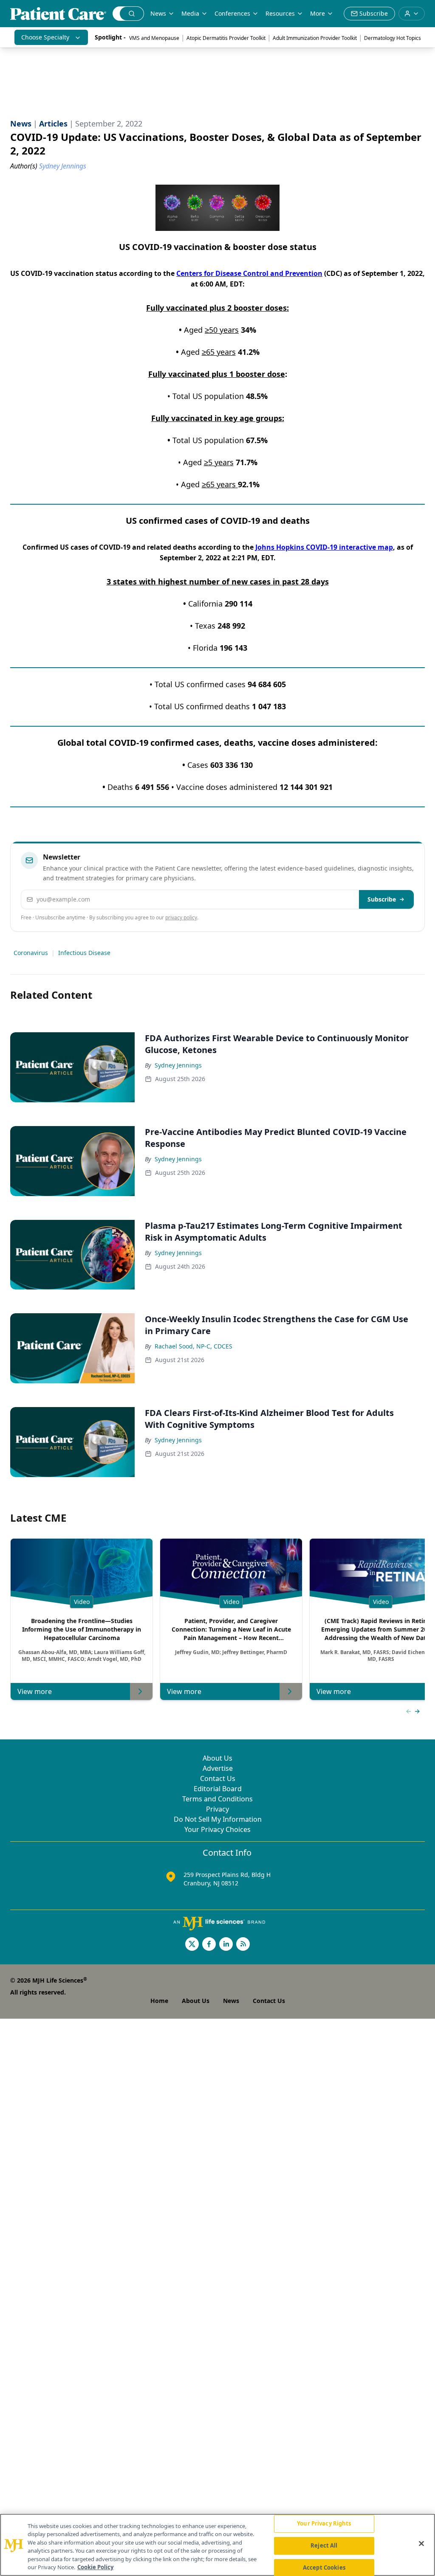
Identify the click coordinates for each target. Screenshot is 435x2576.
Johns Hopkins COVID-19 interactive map (324, 547)
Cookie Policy (95, 2567)
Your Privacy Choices (217, 1829)
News (158, 13)
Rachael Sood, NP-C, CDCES (193, 1346)
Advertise (218, 1768)
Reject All (324, 2545)
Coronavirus (31, 953)
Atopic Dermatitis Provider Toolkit (226, 38)
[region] (217, 2545)
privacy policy (181, 917)
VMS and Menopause (154, 38)
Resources (280, 13)
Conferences (232, 13)
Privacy (217, 1809)
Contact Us (218, 1778)
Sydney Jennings (178, 1065)
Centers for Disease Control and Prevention (249, 273)
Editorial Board (218, 1789)
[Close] (421, 2544)
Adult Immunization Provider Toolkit (315, 38)
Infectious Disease (84, 953)
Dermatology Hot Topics (393, 38)
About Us (217, 1758)
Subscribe (382, 899)
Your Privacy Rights (324, 2524)
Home (159, 2001)
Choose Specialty (45, 37)
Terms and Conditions (217, 1799)
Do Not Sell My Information (218, 1819)
